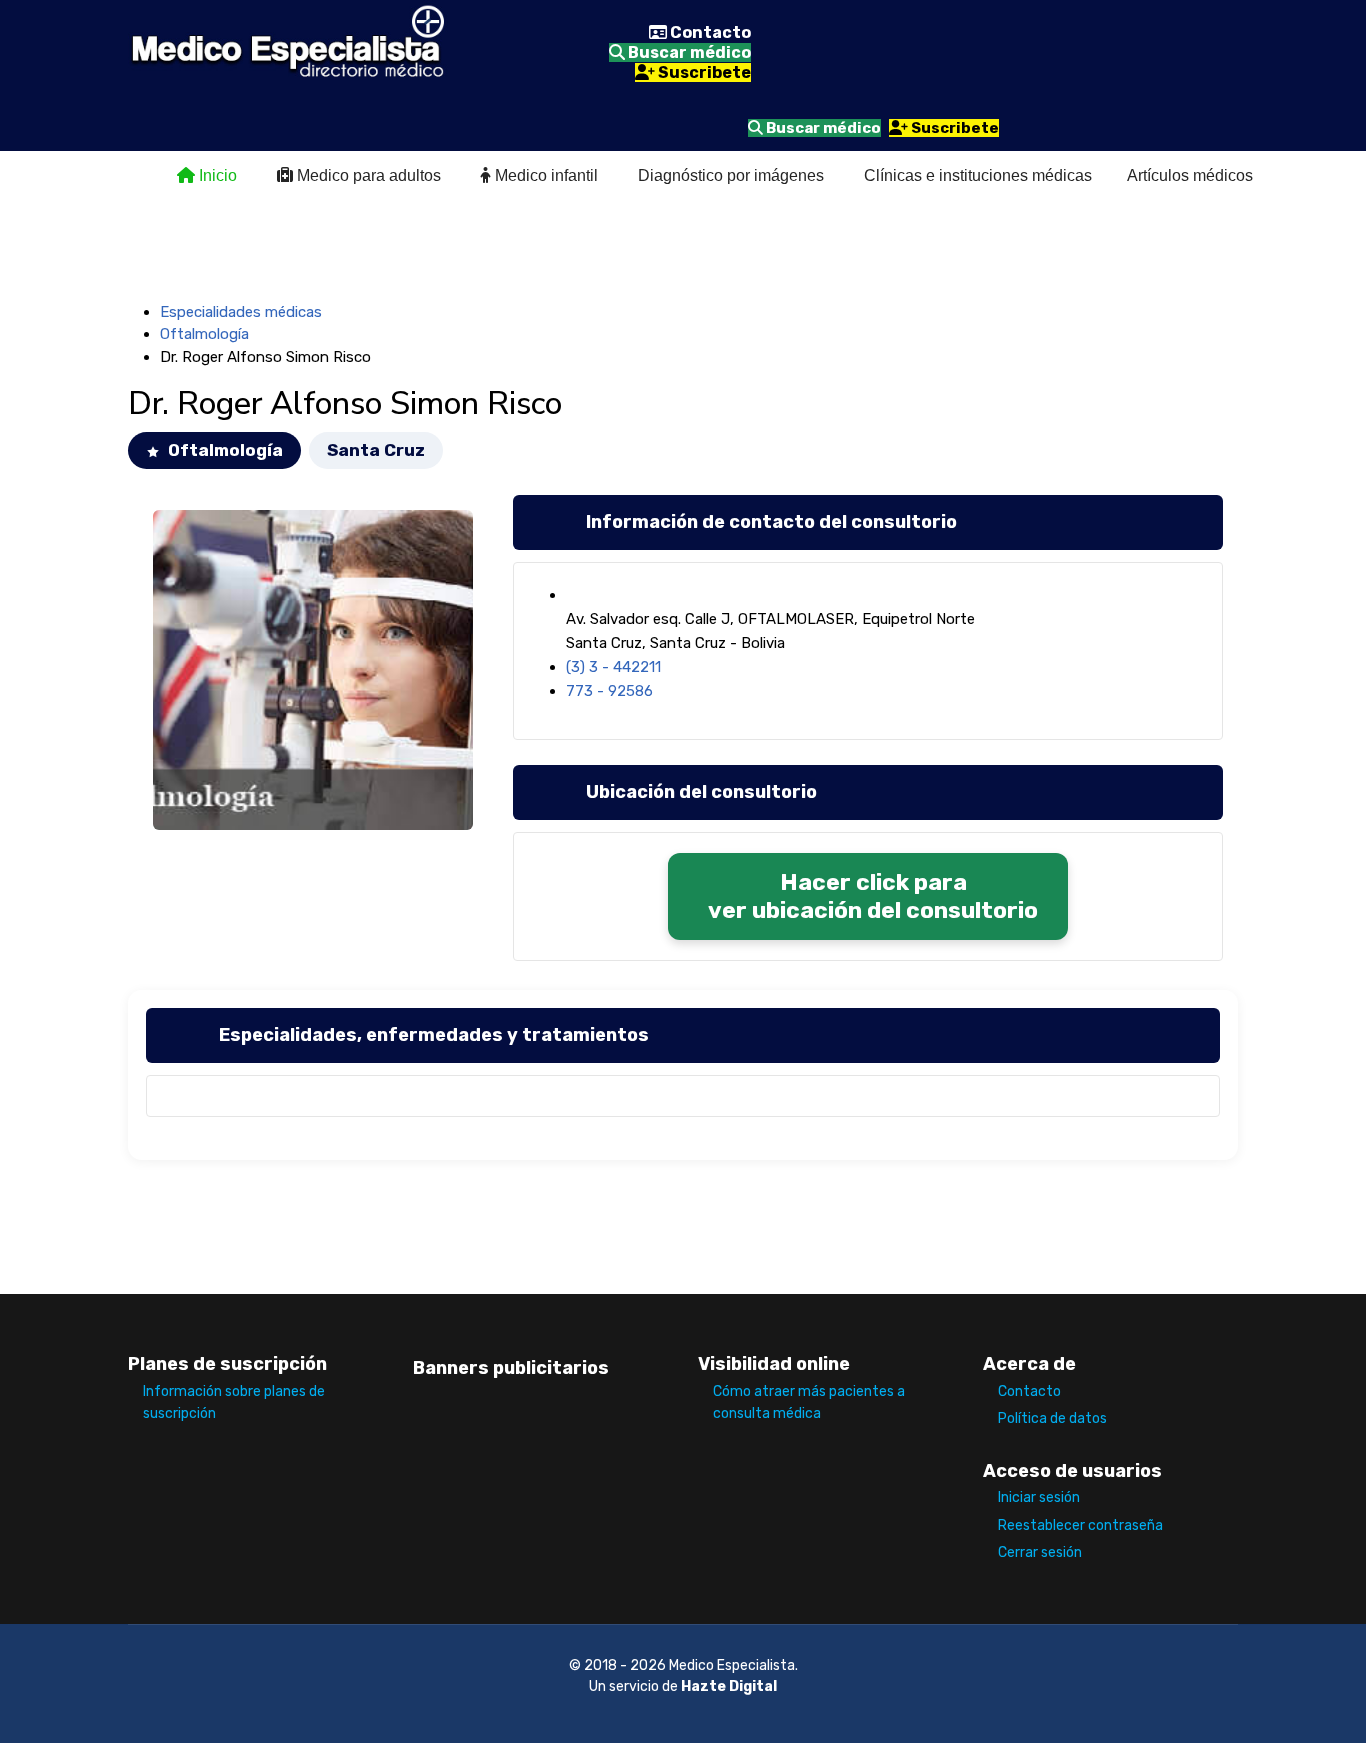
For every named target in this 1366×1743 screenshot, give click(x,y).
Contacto (709, 32)
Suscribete (703, 72)
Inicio (216, 175)
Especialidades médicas (241, 312)
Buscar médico (688, 52)
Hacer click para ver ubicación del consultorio (873, 896)
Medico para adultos (367, 175)
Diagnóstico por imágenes (731, 175)
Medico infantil (544, 175)
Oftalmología (204, 334)
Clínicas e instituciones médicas (978, 175)
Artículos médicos (1190, 175)
